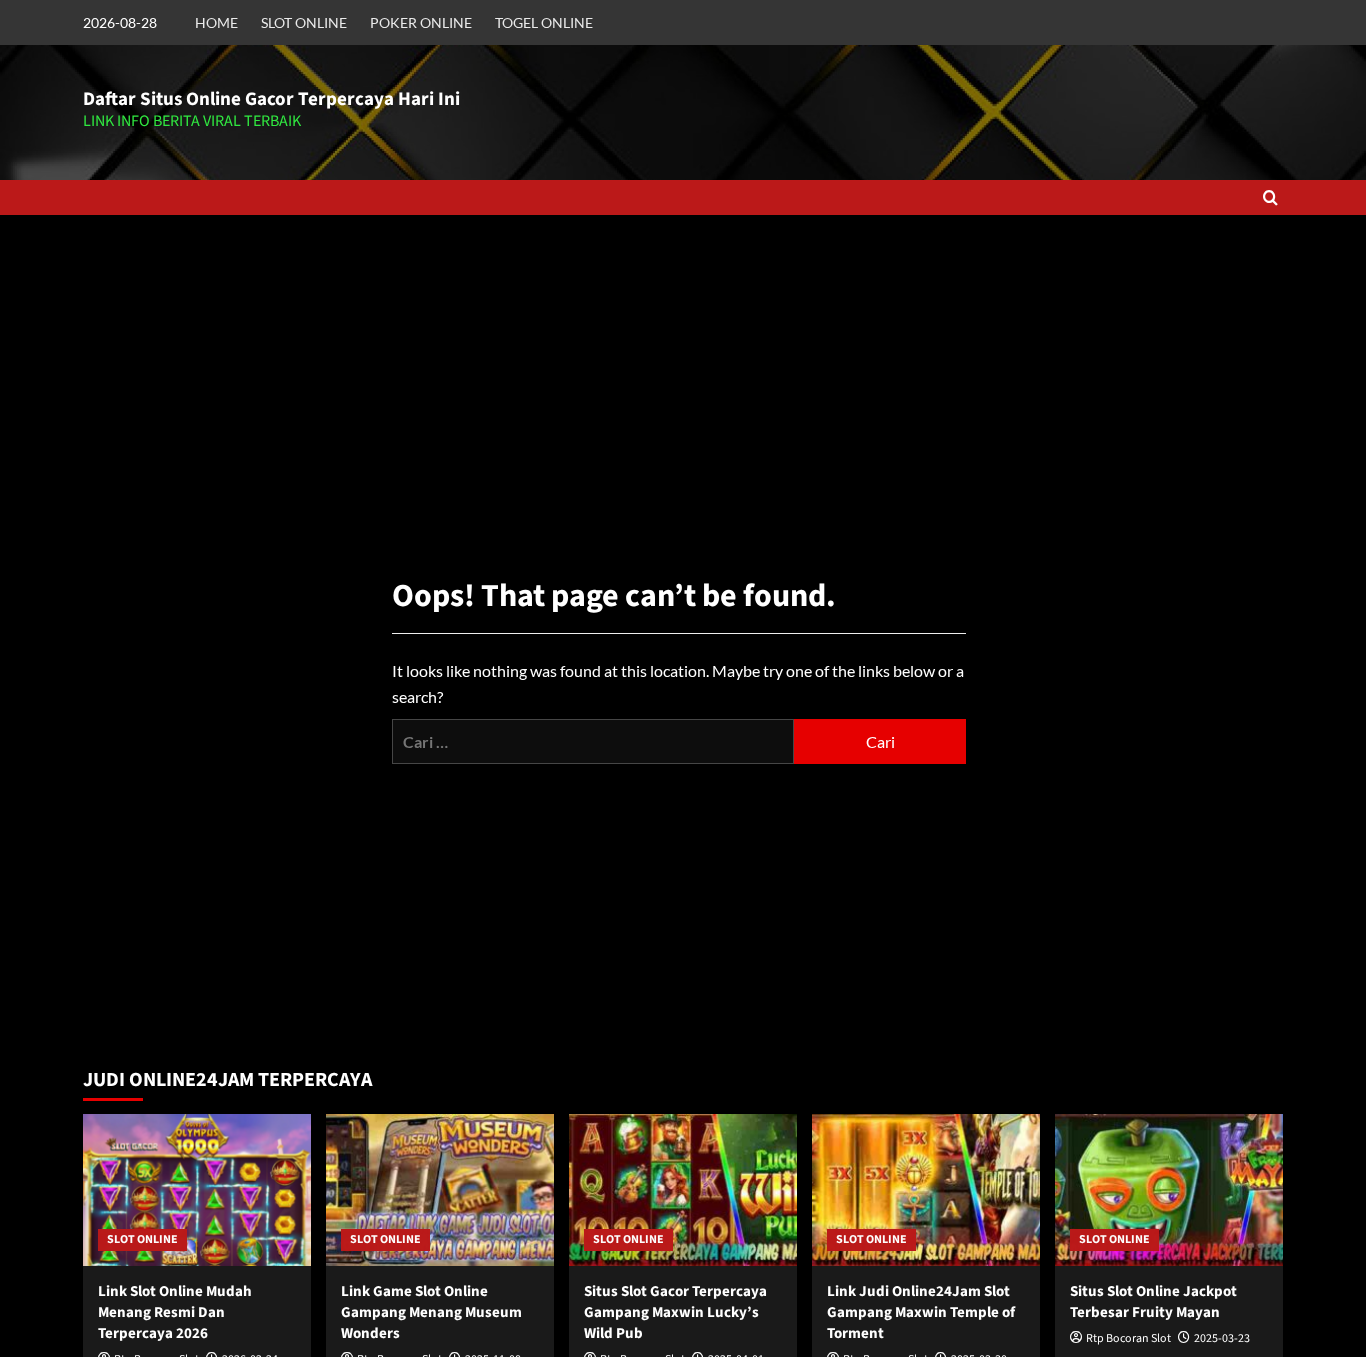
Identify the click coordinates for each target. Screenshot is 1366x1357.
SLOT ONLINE (304, 22)
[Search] (1270, 197)
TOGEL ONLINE (544, 22)
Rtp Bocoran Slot (1128, 1338)
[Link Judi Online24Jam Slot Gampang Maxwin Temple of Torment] (926, 1190)
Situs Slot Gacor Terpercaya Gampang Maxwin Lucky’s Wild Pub (675, 1312)
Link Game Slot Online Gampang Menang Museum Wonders (431, 1312)
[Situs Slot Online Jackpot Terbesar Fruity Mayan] (1169, 1190)
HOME (216, 22)
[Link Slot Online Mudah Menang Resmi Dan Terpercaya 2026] (197, 1190)
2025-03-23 (1222, 1338)
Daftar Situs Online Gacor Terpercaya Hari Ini (271, 99)
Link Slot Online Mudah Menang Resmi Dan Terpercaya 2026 (175, 1312)
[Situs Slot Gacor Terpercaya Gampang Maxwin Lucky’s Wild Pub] (683, 1190)
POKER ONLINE (421, 22)
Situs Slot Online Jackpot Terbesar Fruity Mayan (1153, 1302)
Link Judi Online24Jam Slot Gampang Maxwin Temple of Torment (921, 1312)
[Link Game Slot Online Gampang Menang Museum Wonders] (440, 1190)
